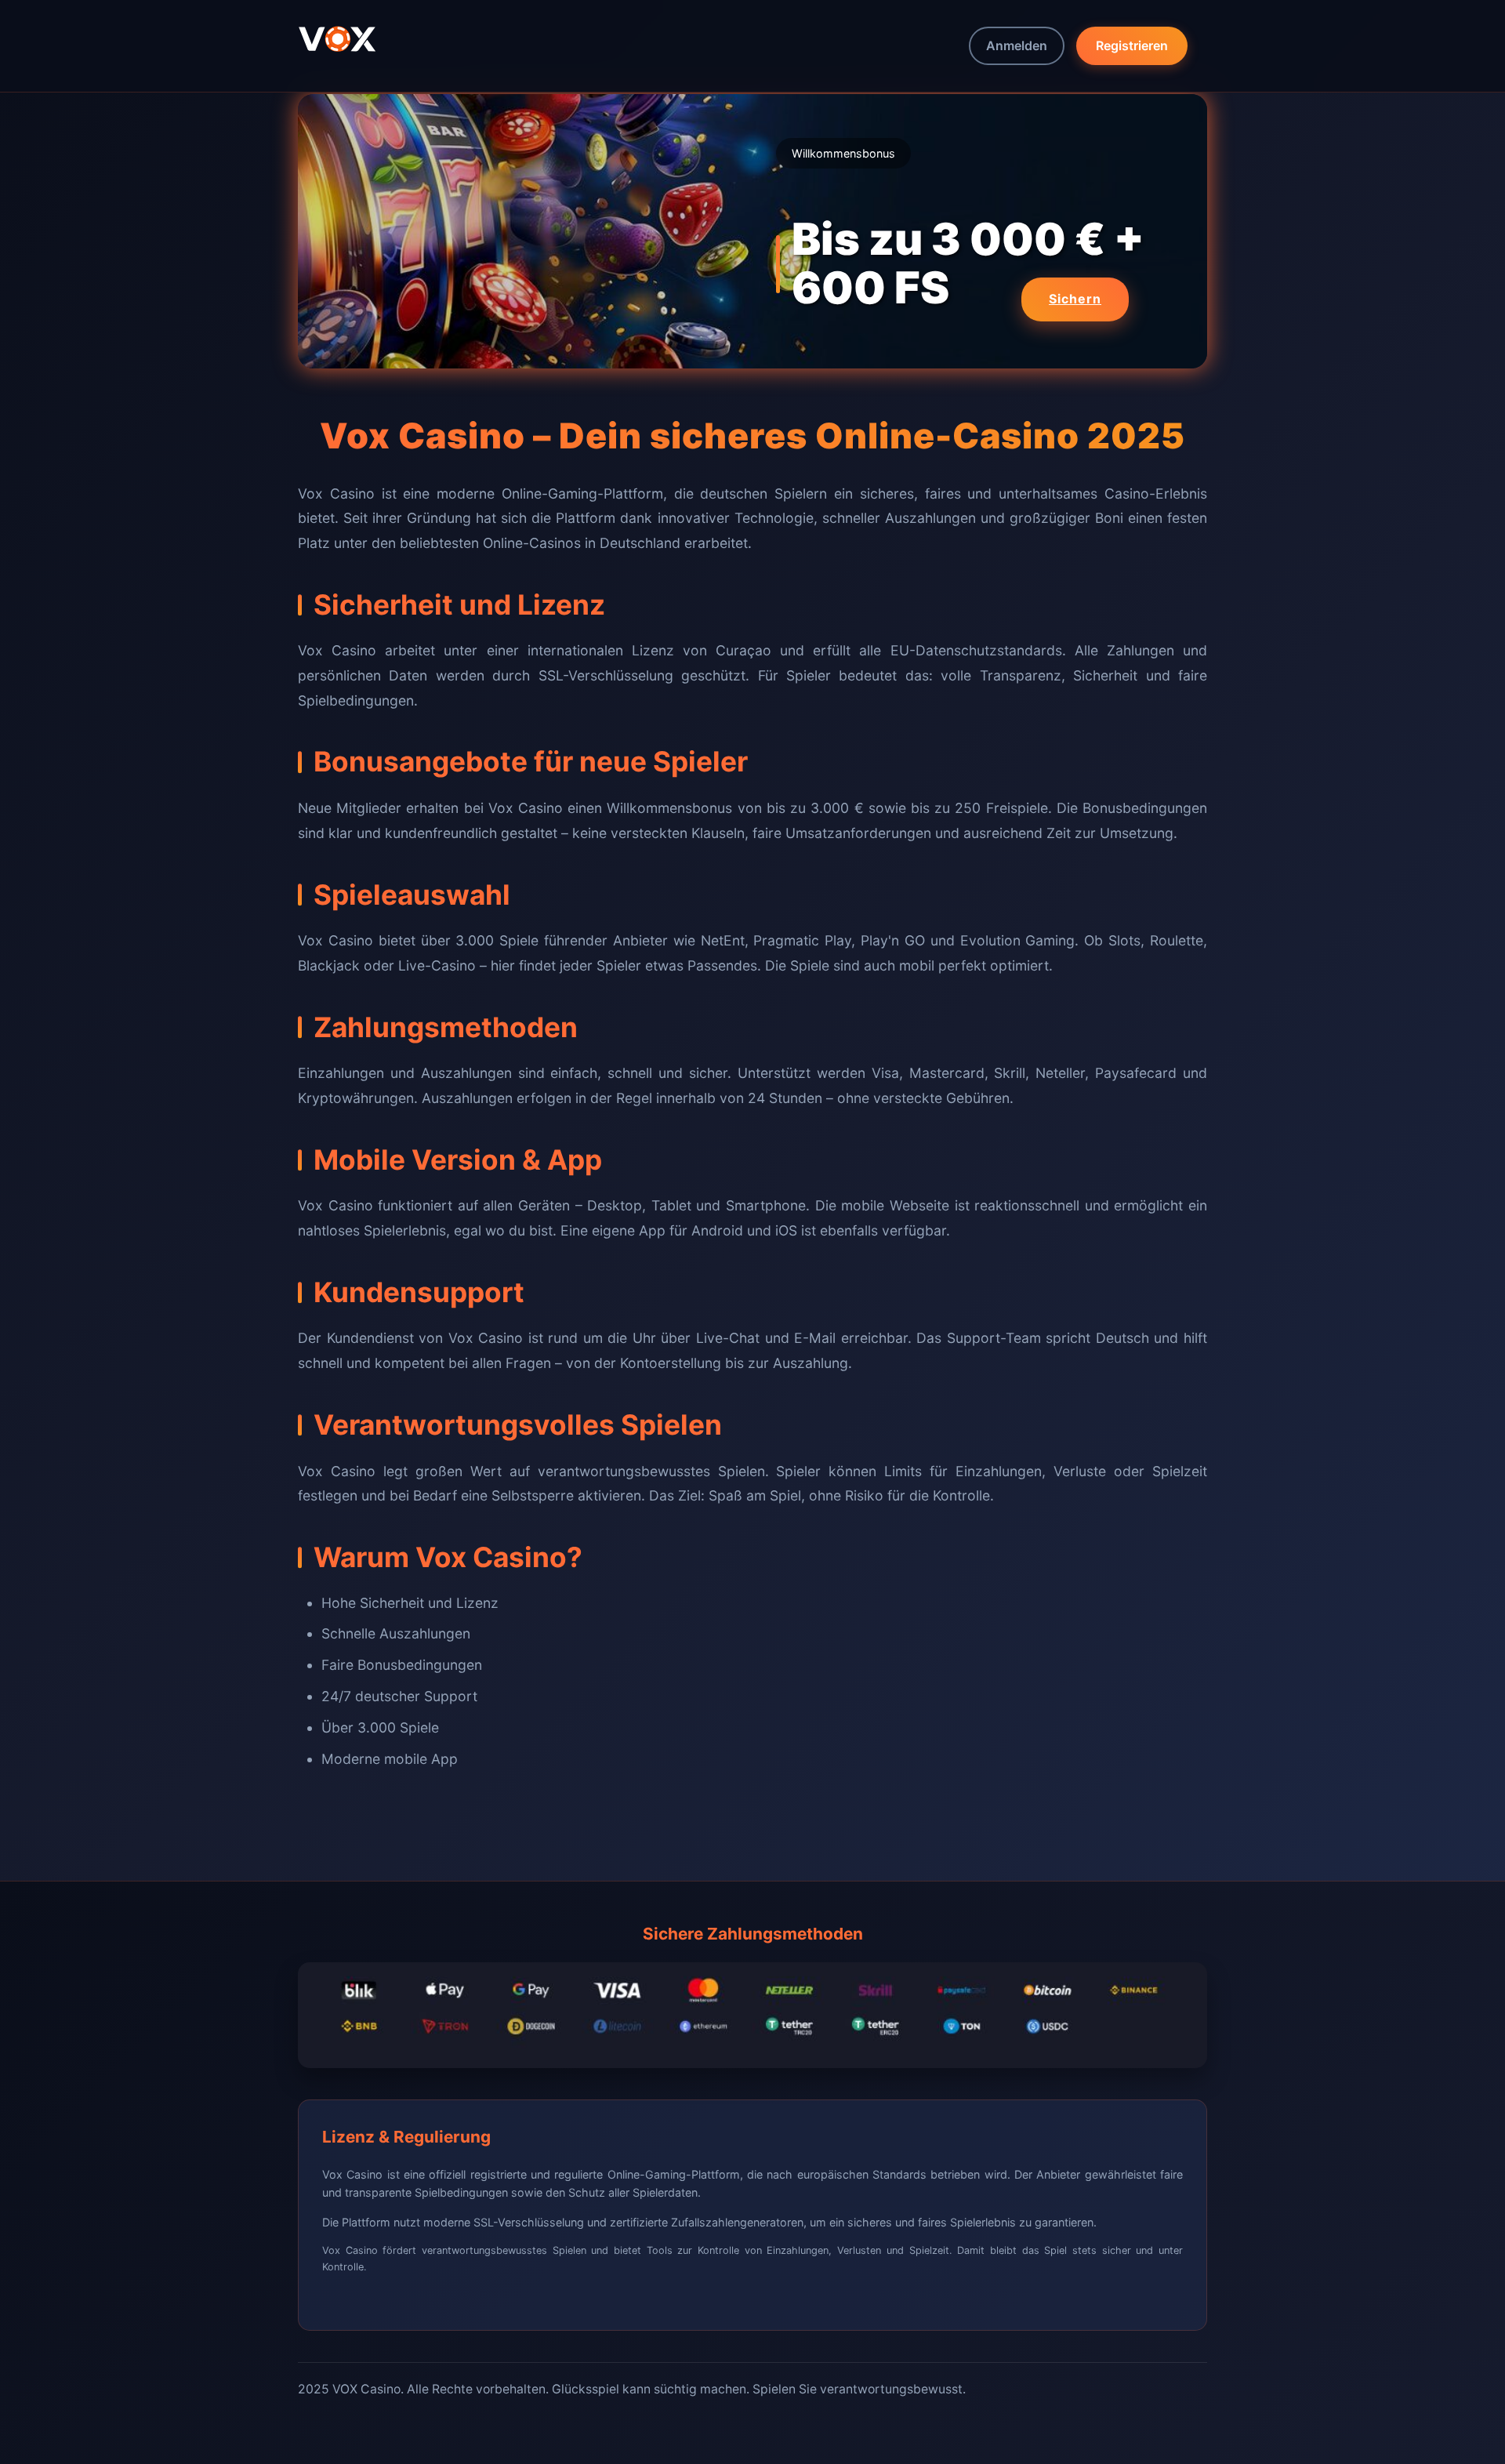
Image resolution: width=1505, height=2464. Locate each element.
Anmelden (1017, 45)
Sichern (1075, 299)
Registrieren (1132, 45)
